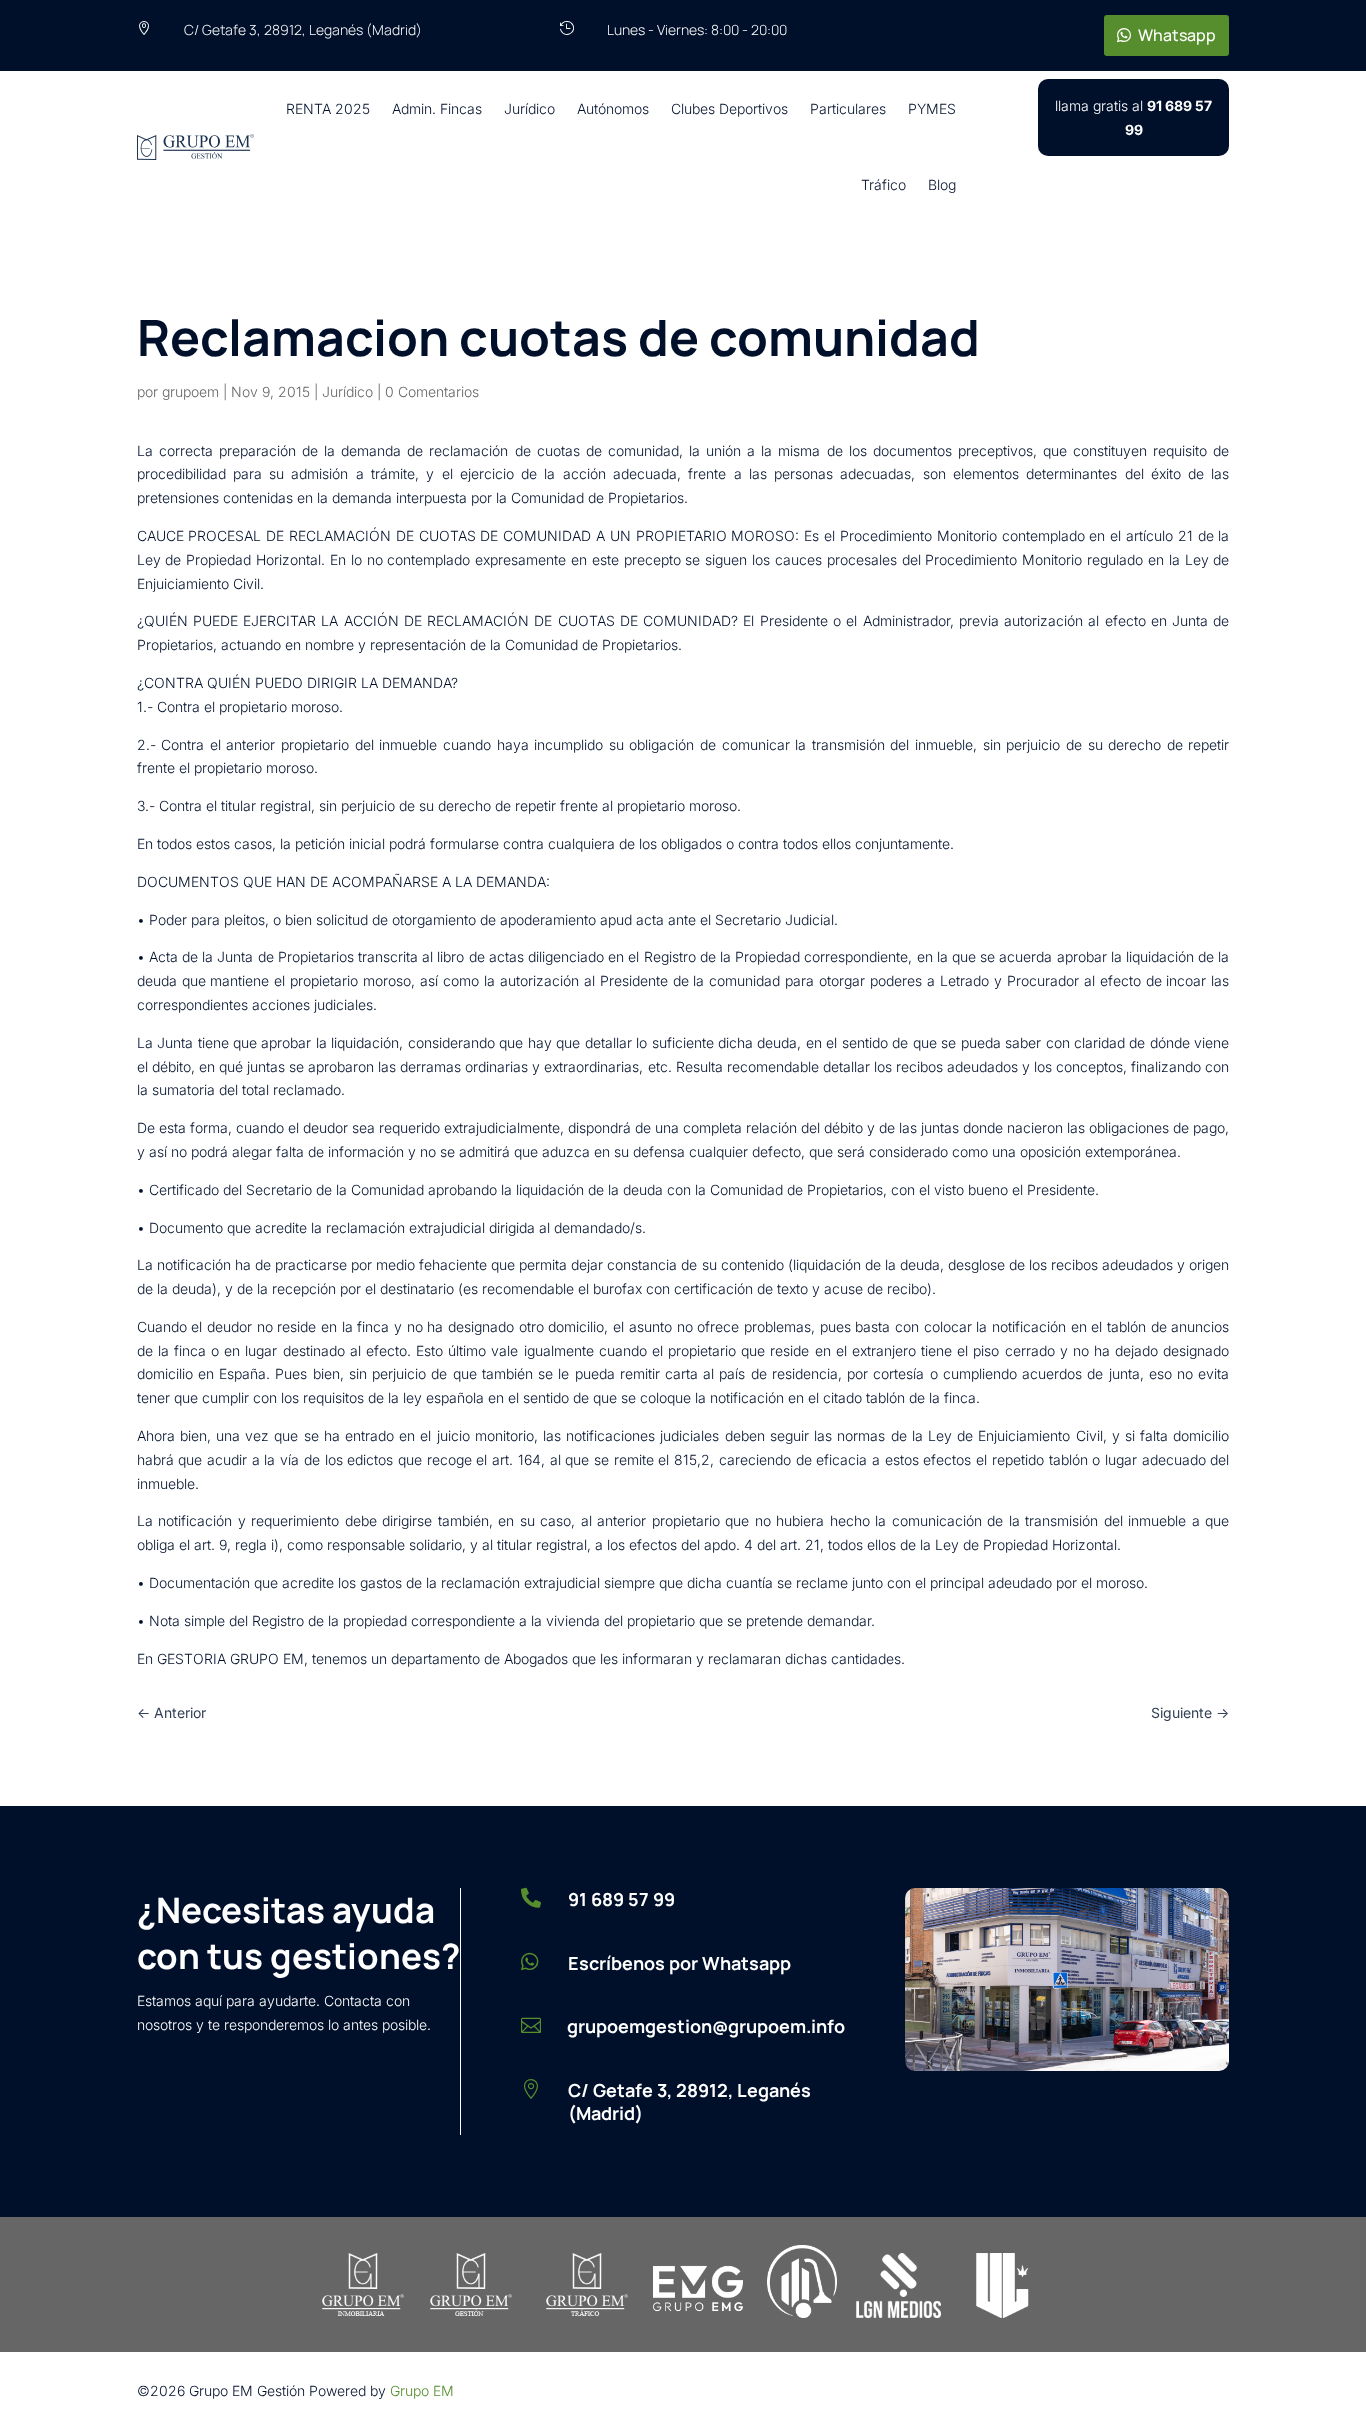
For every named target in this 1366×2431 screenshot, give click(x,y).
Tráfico (883, 184)
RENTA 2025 (328, 108)
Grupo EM (422, 2390)
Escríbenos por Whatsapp (679, 1963)
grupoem (190, 391)
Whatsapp (1177, 35)
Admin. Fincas (437, 108)
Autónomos (613, 108)
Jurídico (529, 108)
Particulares (848, 108)
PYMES (932, 108)
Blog (942, 184)
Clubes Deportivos (729, 108)
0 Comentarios (432, 391)
